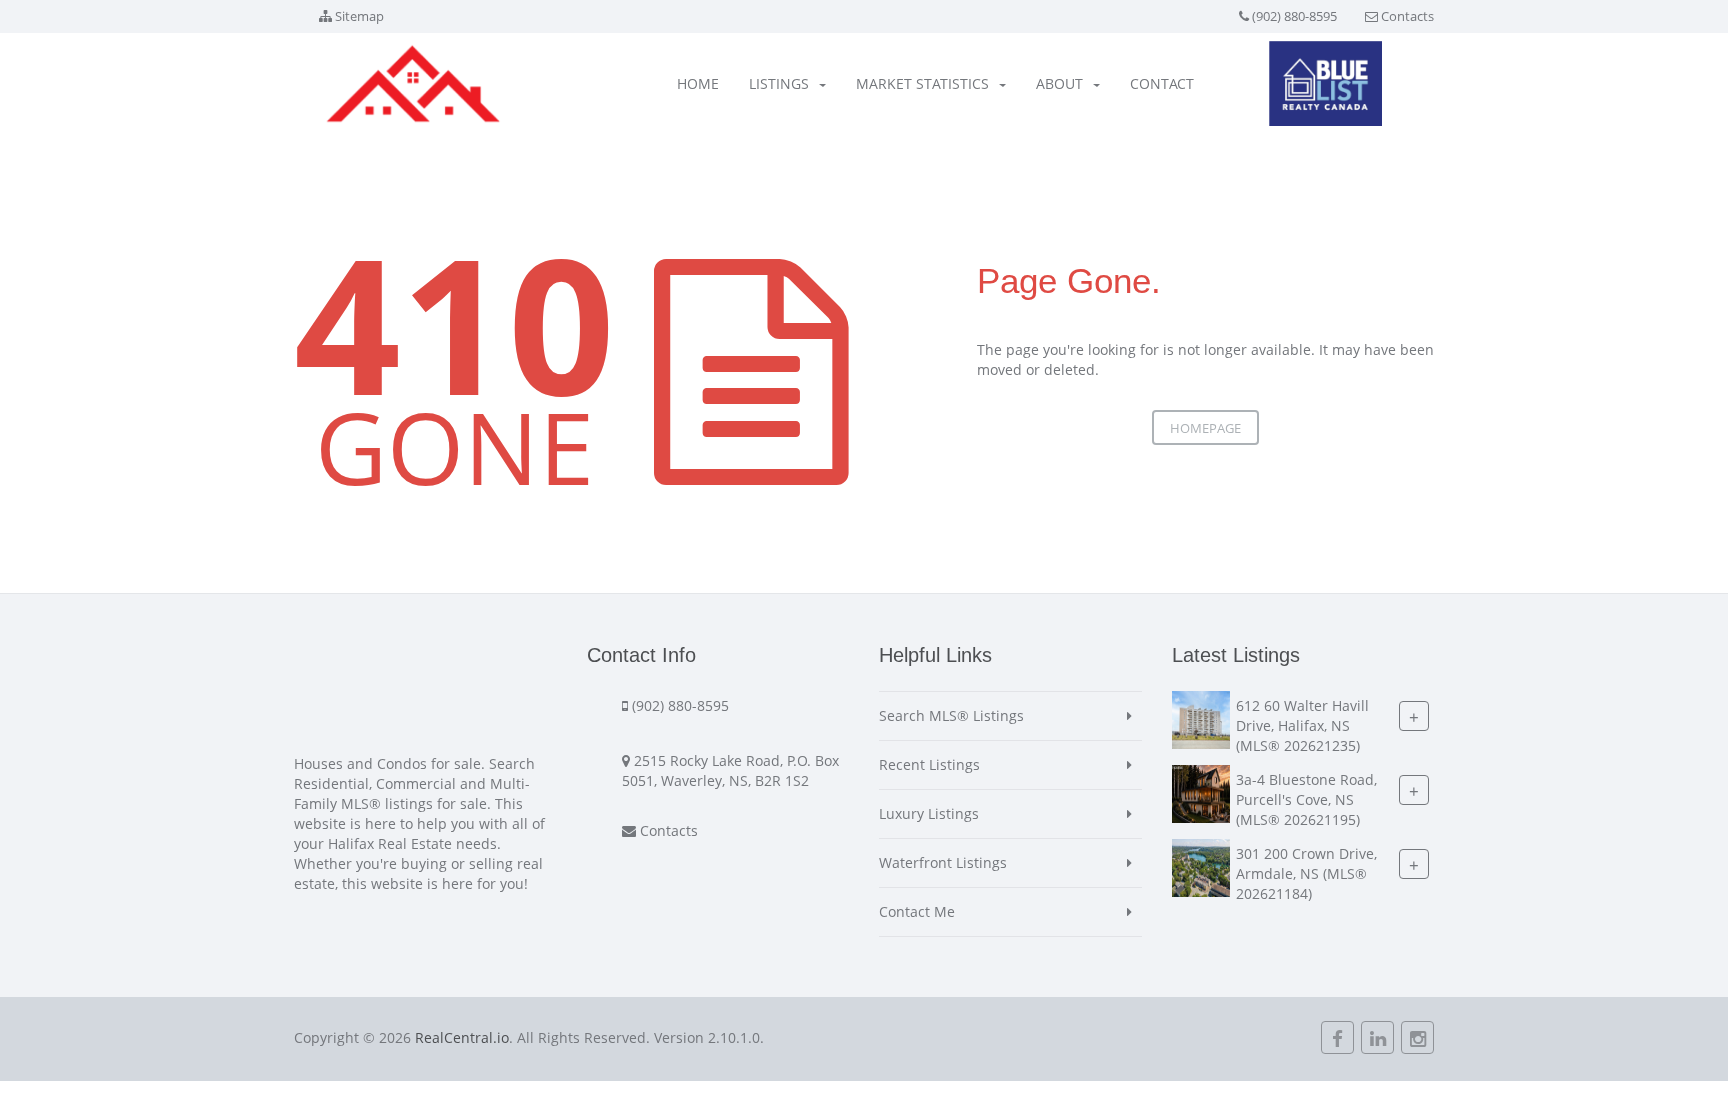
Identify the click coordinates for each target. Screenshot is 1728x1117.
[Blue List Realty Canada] (1325, 83)
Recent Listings (929, 764)
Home (698, 83)
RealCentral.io (462, 1037)
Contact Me (917, 911)
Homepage (1205, 428)
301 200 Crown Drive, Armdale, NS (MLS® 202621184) (1306, 873)
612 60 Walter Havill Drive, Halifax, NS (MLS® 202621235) (1302, 725)
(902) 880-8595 (1294, 16)
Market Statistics (922, 83)
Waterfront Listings (943, 862)
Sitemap (359, 16)
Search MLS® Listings (951, 715)
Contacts (1407, 16)
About (1059, 83)
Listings (779, 83)
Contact (1162, 83)
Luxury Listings (929, 813)
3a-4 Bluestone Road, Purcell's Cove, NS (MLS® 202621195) (1306, 799)
